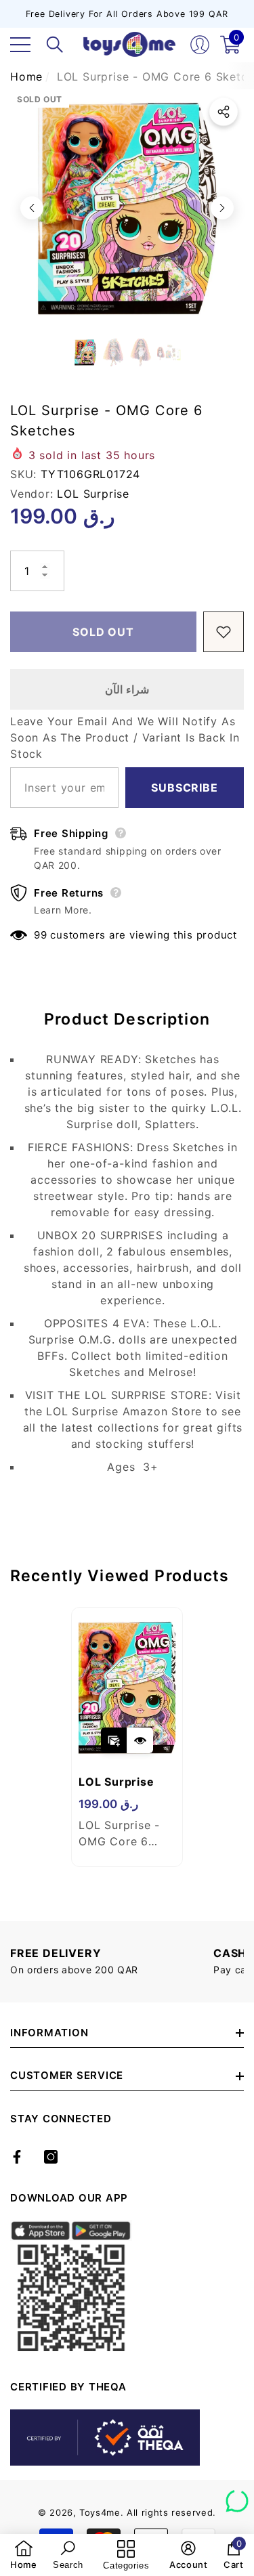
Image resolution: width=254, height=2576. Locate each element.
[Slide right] (222, 208)
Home (26, 77)
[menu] (20, 45)
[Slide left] (32, 208)
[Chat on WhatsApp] (237, 2496)
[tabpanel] (127, 1737)
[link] (24, 2555)
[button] (55, 45)
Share (224, 112)
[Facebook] (17, 2157)
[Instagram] (51, 2157)
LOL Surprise (93, 494)
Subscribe (184, 788)
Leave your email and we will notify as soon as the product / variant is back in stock (125, 737)
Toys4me (100, 2512)
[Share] (224, 112)
